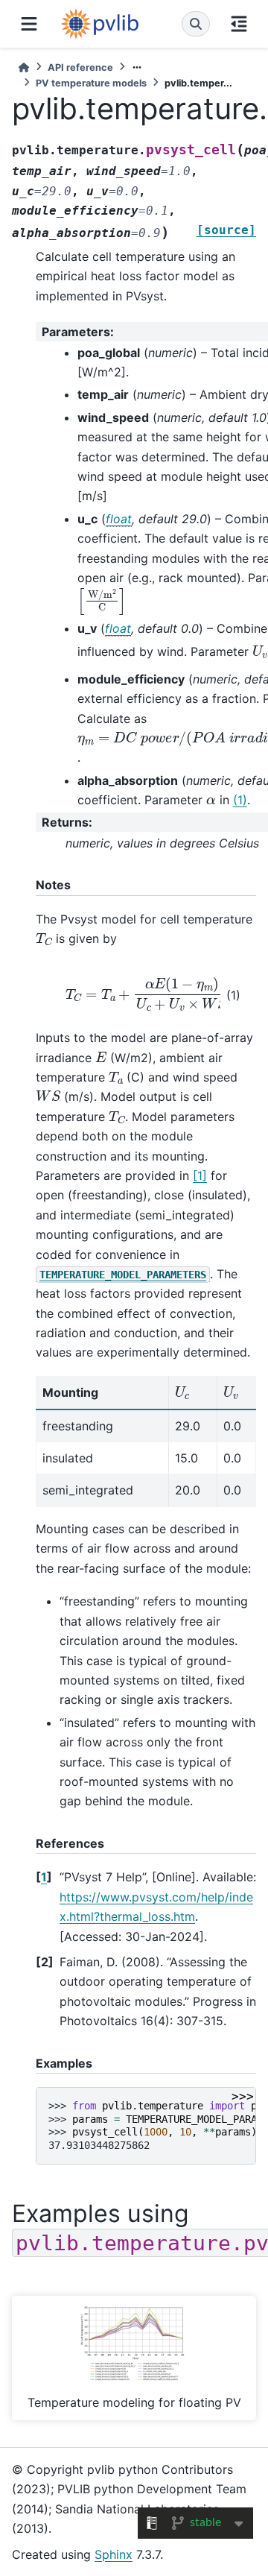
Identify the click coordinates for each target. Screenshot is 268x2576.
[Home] (24, 67)
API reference (80, 67)
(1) (240, 800)
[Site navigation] (29, 24)
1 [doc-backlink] (44, 1877)
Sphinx (114, 2554)
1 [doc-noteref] (200, 1175)
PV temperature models (91, 83)
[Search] (196, 24)
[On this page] (239, 24)
